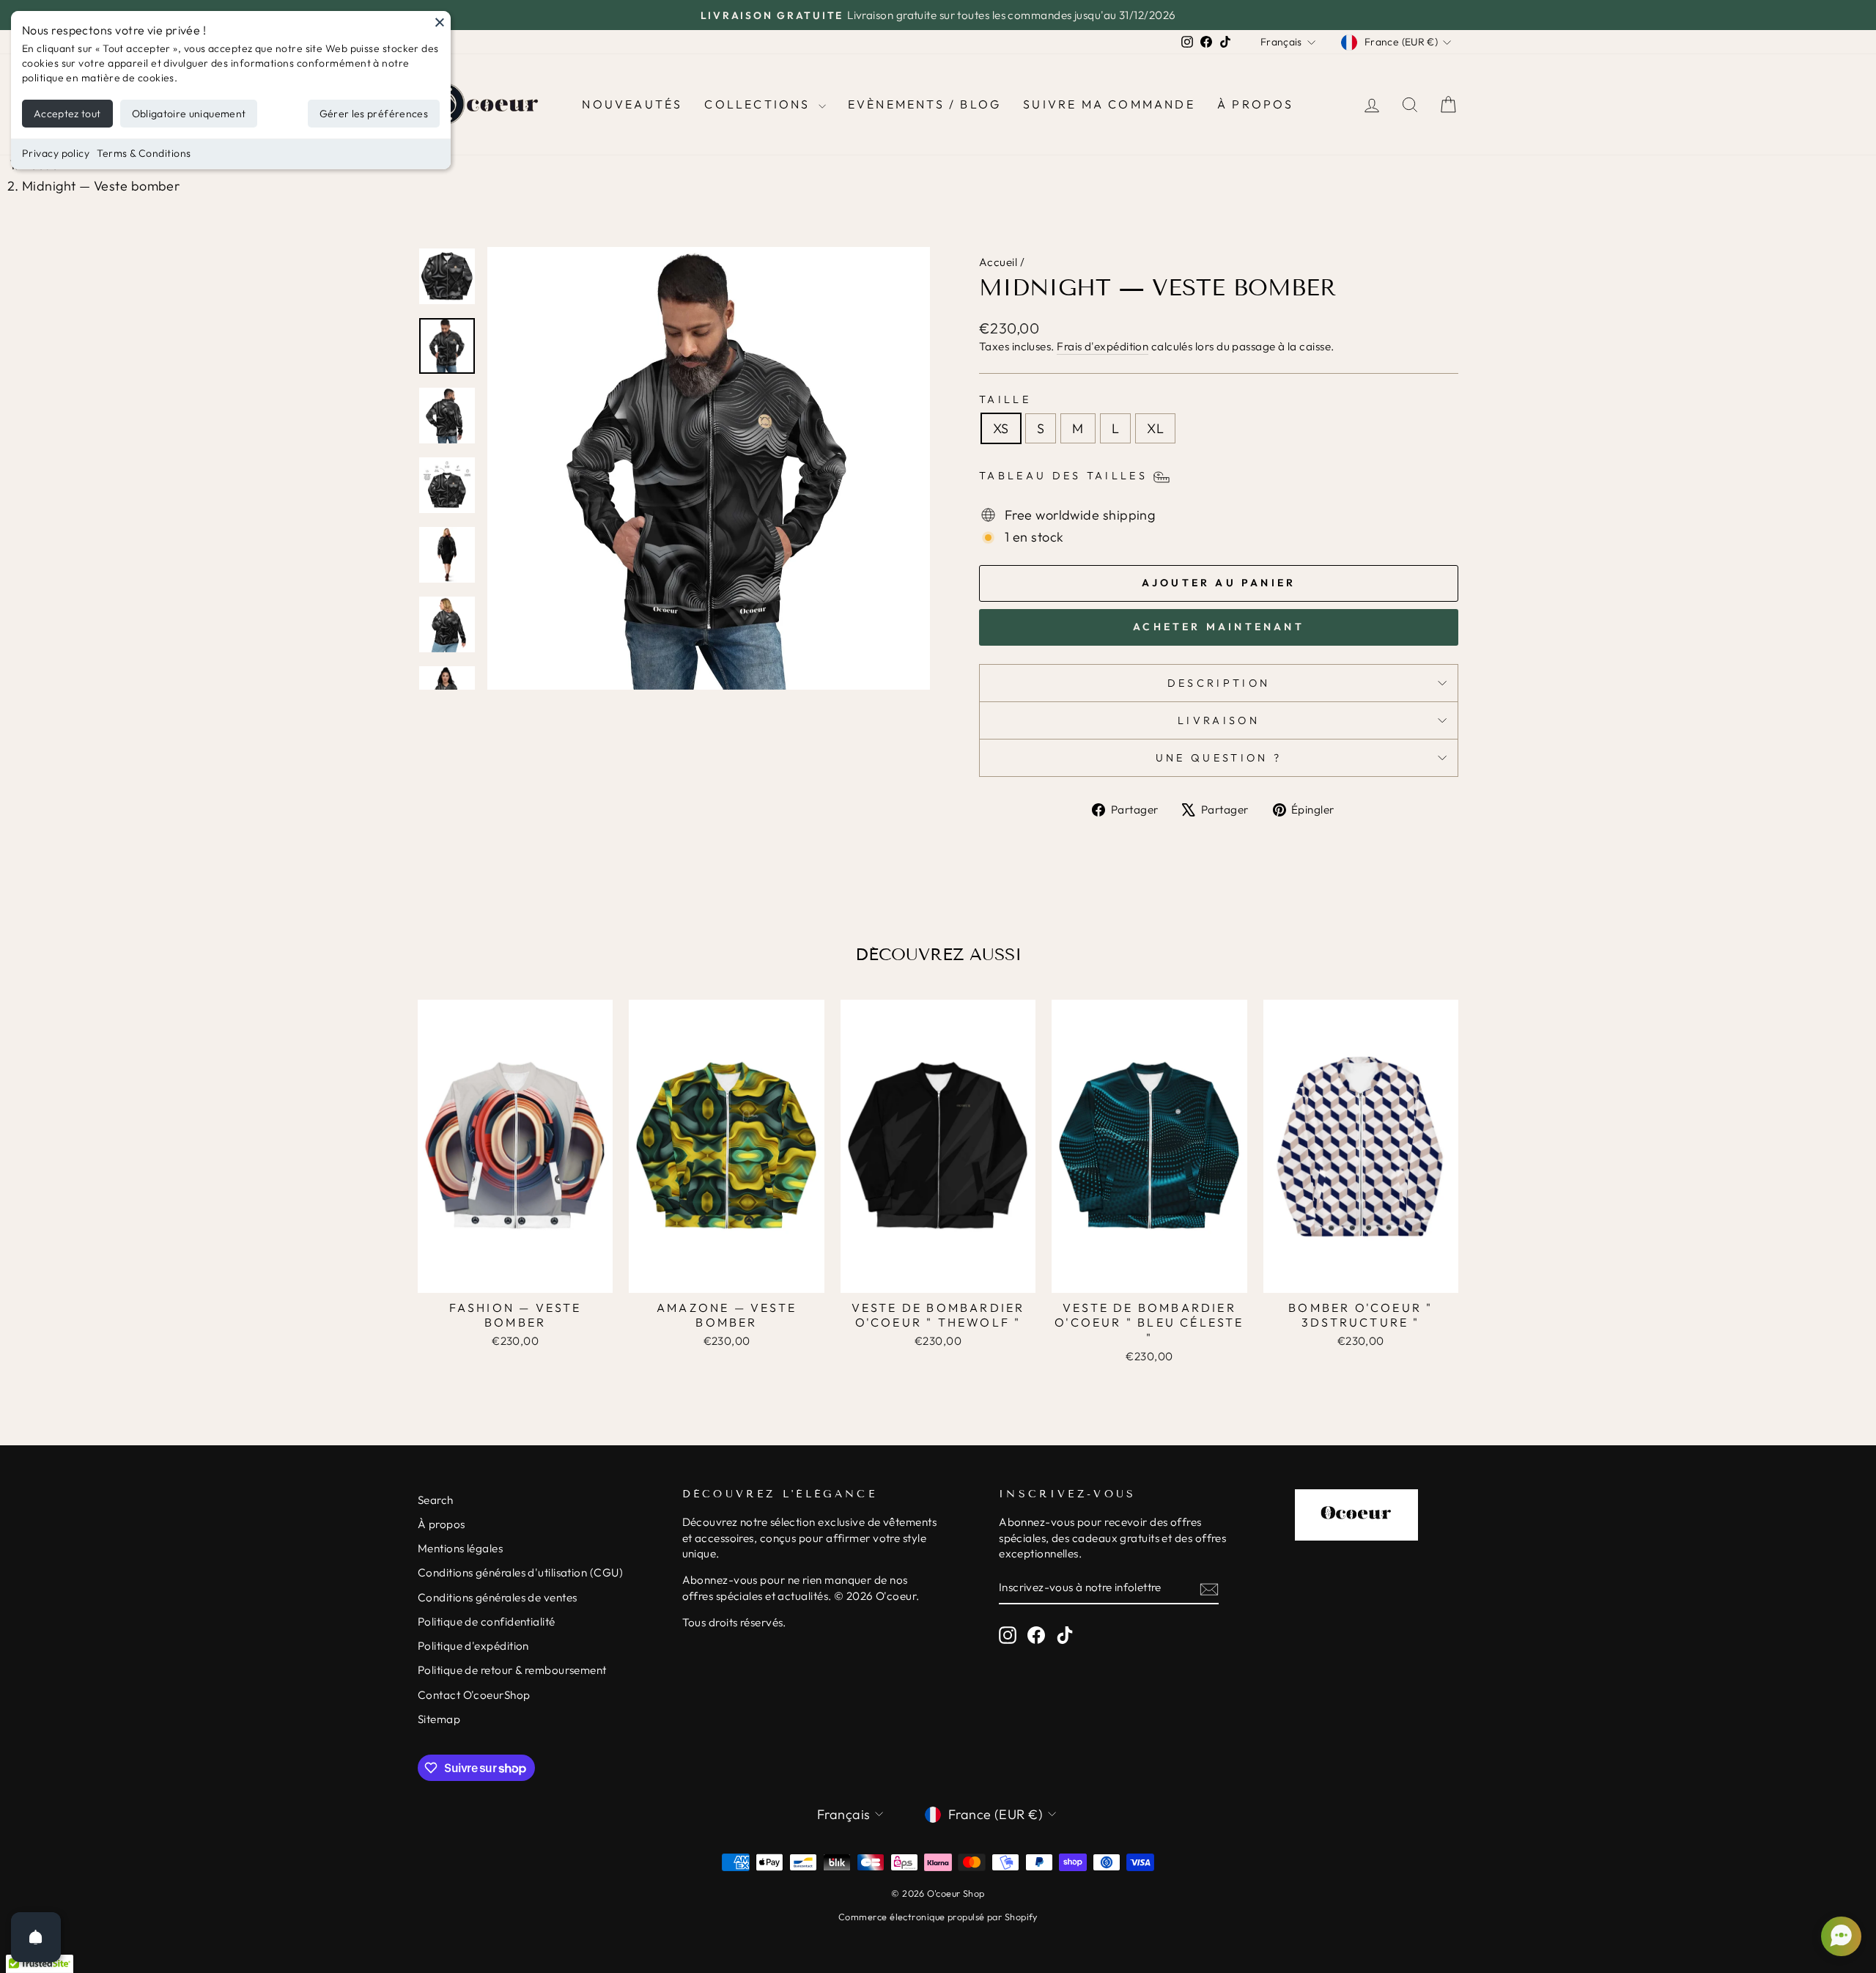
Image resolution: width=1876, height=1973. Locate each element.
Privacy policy (56, 153)
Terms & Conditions (144, 153)
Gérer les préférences (374, 114)
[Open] (36, 1937)
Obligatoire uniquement (189, 114)
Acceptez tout (67, 114)
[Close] (440, 22)
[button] (1839, 1936)
